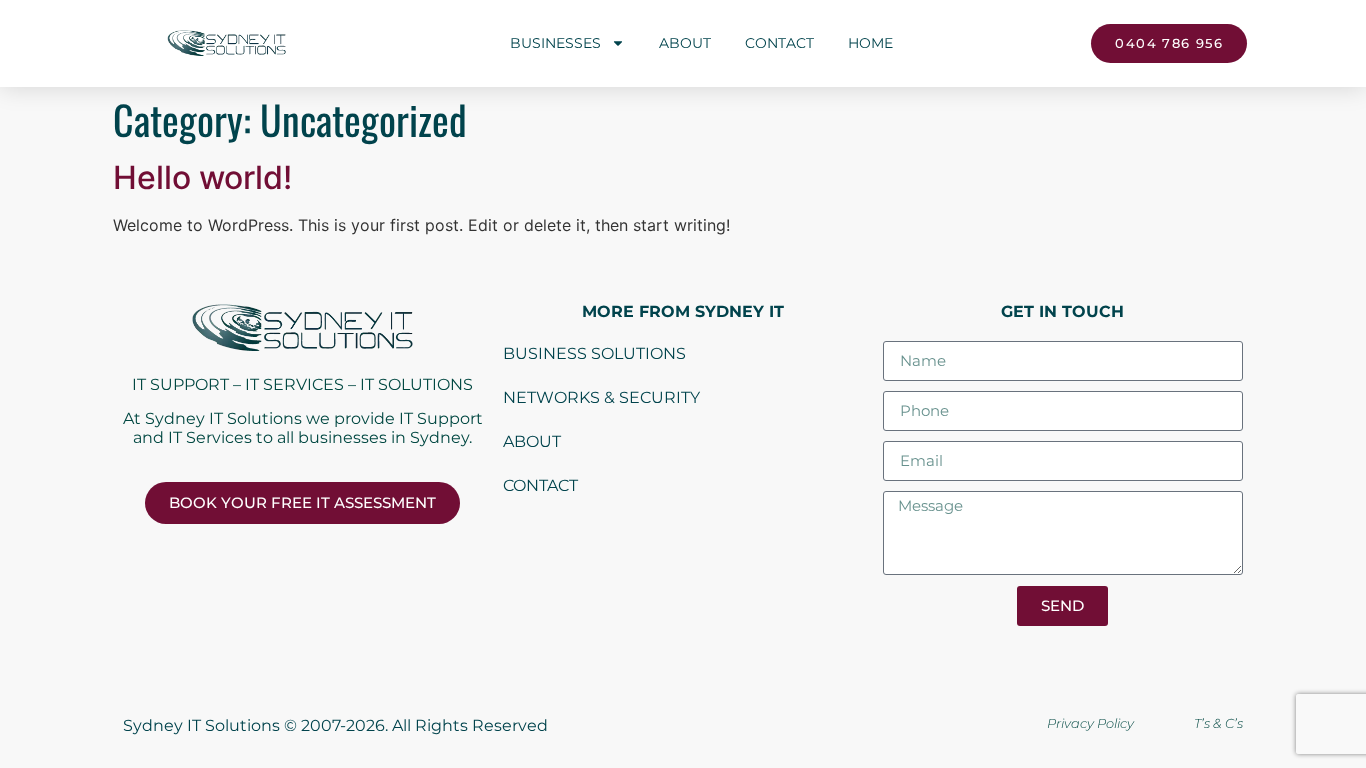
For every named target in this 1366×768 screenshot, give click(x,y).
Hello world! (202, 177)
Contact (779, 43)
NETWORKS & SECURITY (601, 397)
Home (870, 43)
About (685, 43)
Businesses (555, 43)
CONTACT (540, 485)
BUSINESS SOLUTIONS (594, 353)
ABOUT (532, 441)
